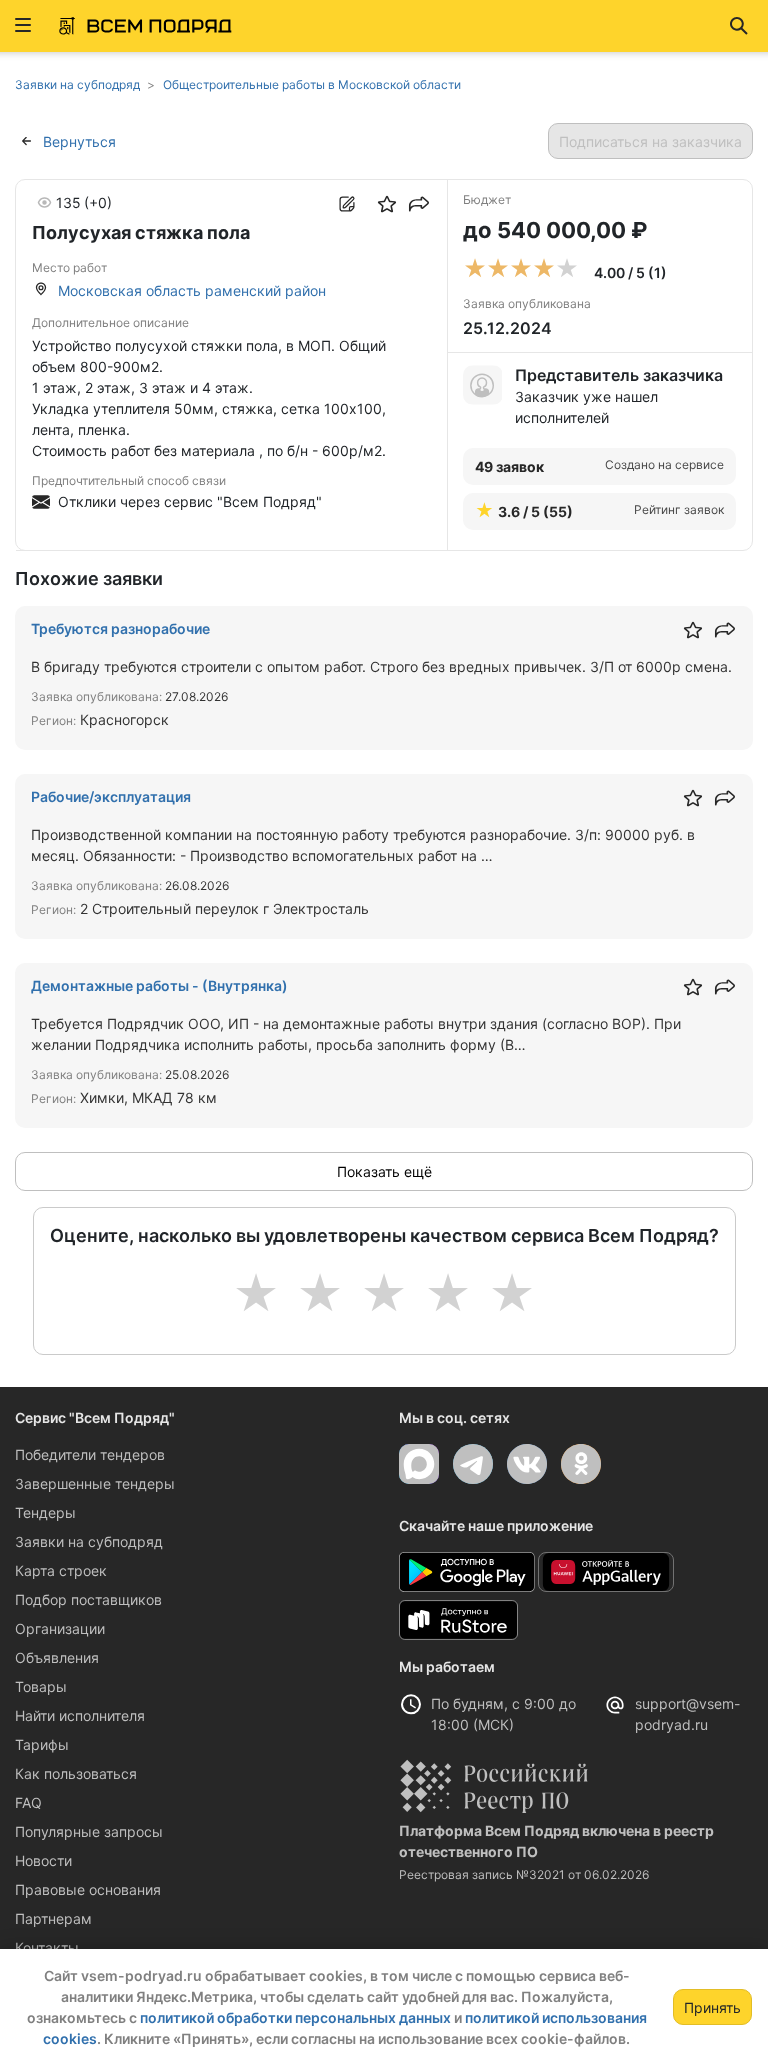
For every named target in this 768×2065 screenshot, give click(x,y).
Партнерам (53, 1918)
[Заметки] (347, 204)
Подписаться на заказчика (650, 141)
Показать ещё (384, 1171)
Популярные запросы (89, 1831)
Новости (43, 1860)
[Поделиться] (419, 204)
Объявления (57, 1657)
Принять (712, 2007)
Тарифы (42, 1744)
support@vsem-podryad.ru (687, 1714)
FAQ (28, 1802)
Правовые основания (88, 1889)
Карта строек (61, 1570)
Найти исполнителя (80, 1715)
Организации (60, 1628)
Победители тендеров (90, 1454)
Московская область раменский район (192, 290)
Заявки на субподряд (89, 1541)
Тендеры (45, 1512)
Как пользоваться (76, 1773)
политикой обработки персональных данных (295, 2017)
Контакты (47, 1947)
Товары (41, 1686)
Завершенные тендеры (95, 1483)
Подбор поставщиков (88, 1599)
